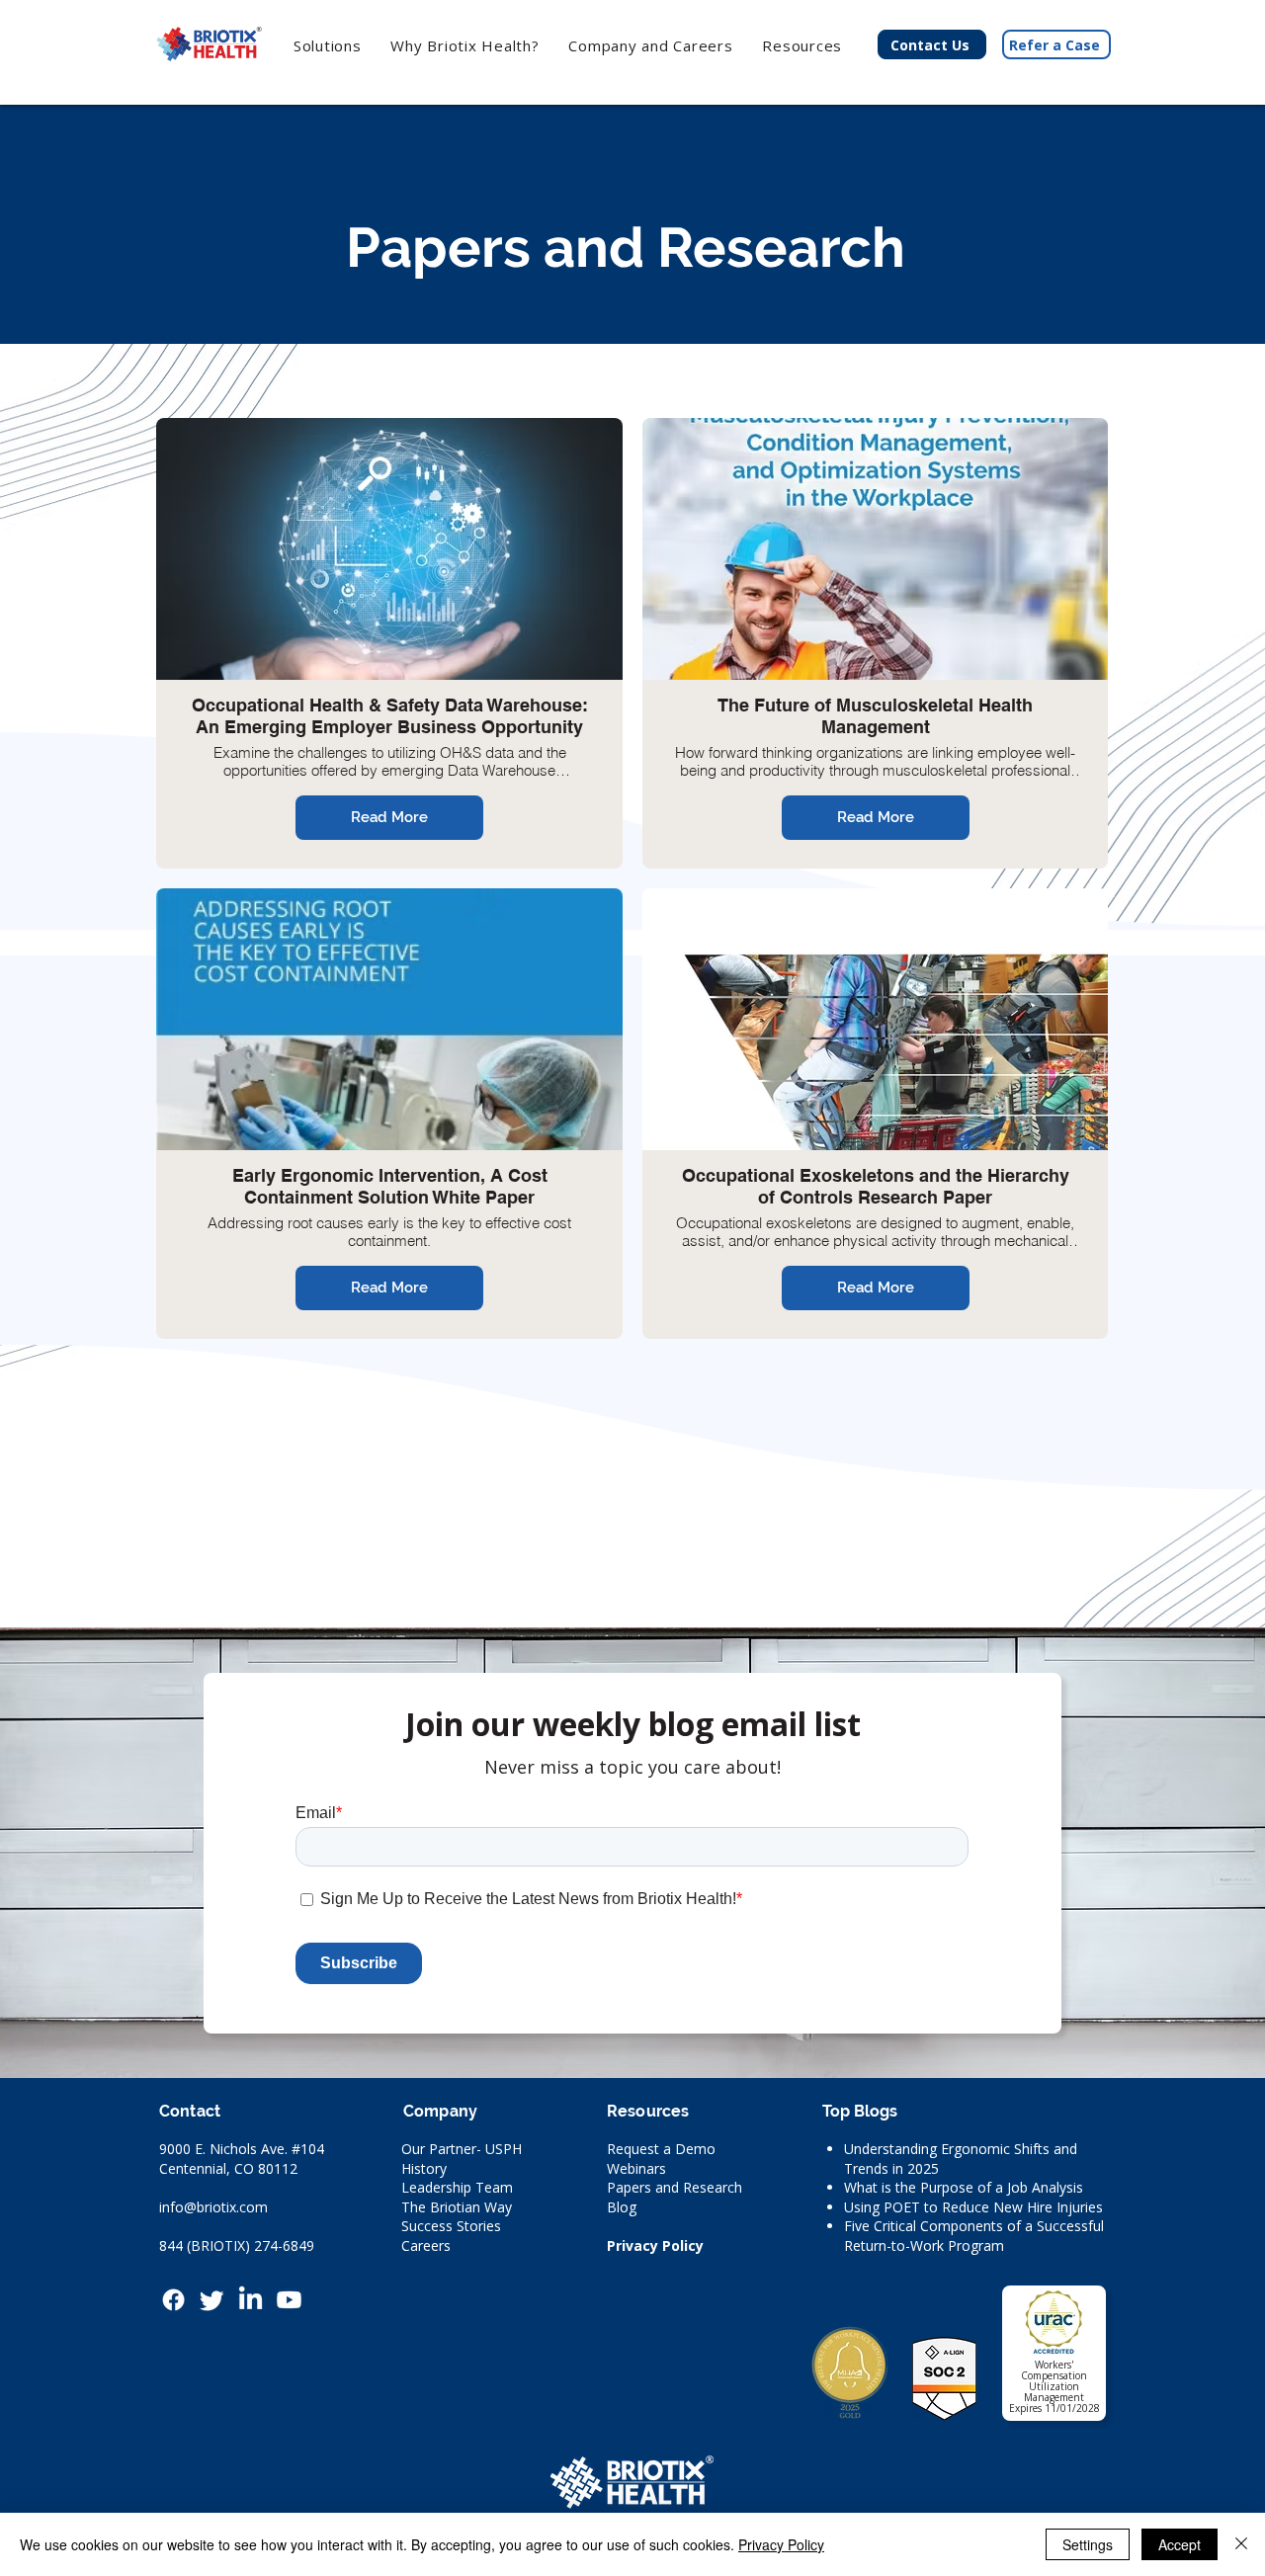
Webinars (636, 2168)
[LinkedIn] (251, 2300)
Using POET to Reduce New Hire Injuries (973, 2207)
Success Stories (451, 2226)
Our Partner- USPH (462, 2149)
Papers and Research (675, 2187)
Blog (622, 2207)
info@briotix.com (213, 2207)
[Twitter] (212, 2300)
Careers (426, 2245)
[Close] (1241, 2544)
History (424, 2168)
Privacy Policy (655, 2245)
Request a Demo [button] (661, 2149)
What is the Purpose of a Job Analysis (964, 2187)
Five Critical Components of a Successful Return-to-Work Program (974, 2236)
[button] (465, 45)
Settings (1088, 2544)
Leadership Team (457, 2187)
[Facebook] (173, 2300)
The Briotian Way (457, 2207)
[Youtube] (289, 2300)
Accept (1180, 2544)
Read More (389, 817)
